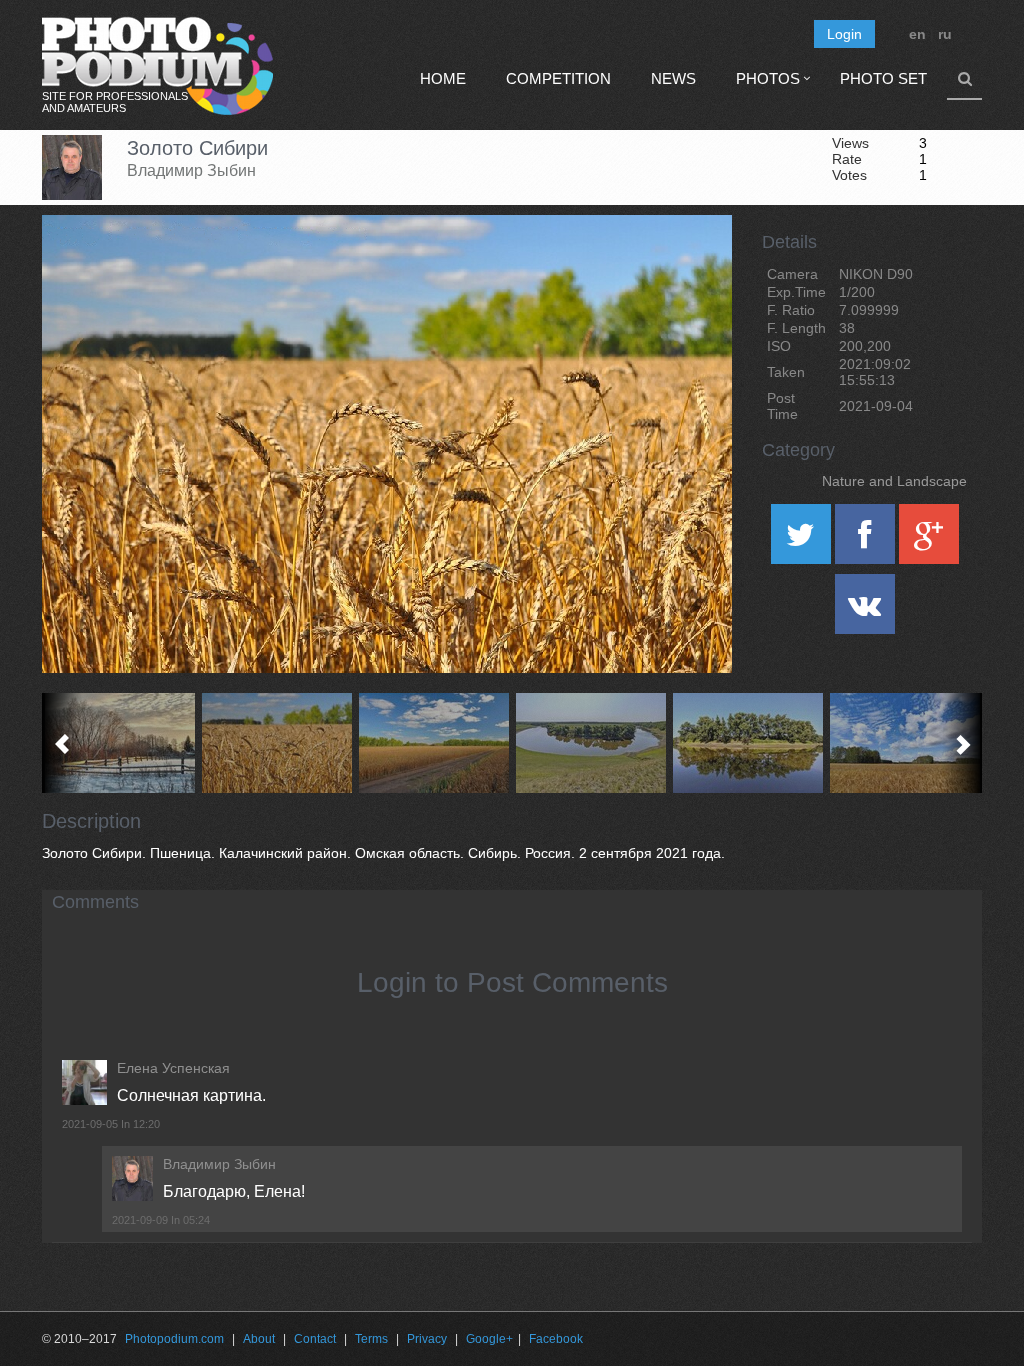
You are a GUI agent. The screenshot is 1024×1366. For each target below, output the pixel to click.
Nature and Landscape (894, 481)
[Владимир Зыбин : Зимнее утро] (120, 743)
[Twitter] (803, 541)
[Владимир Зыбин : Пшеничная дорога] (434, 743)
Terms (371, 1339)
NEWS (673, 78)
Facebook (556, 1339)
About (259, 1339)
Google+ (489, 1339)
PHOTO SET (883, 78)
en (917, 34)
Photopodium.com (174, 1339)
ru (945, 34)
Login (844, 34)
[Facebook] (867, 541)
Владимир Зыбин (191, 170)
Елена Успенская (173, 1068)
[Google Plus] (929, 541)
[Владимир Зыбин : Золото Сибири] (277, 743)
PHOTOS (768, 78)
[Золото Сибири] (692, 266)
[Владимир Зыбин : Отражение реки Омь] (748, 743)
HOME (443, 78)
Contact (315, 1339)
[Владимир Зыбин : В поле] (905, 743)
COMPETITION (558, 78)
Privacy (427, 1339)
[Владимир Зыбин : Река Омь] (591, 743)
